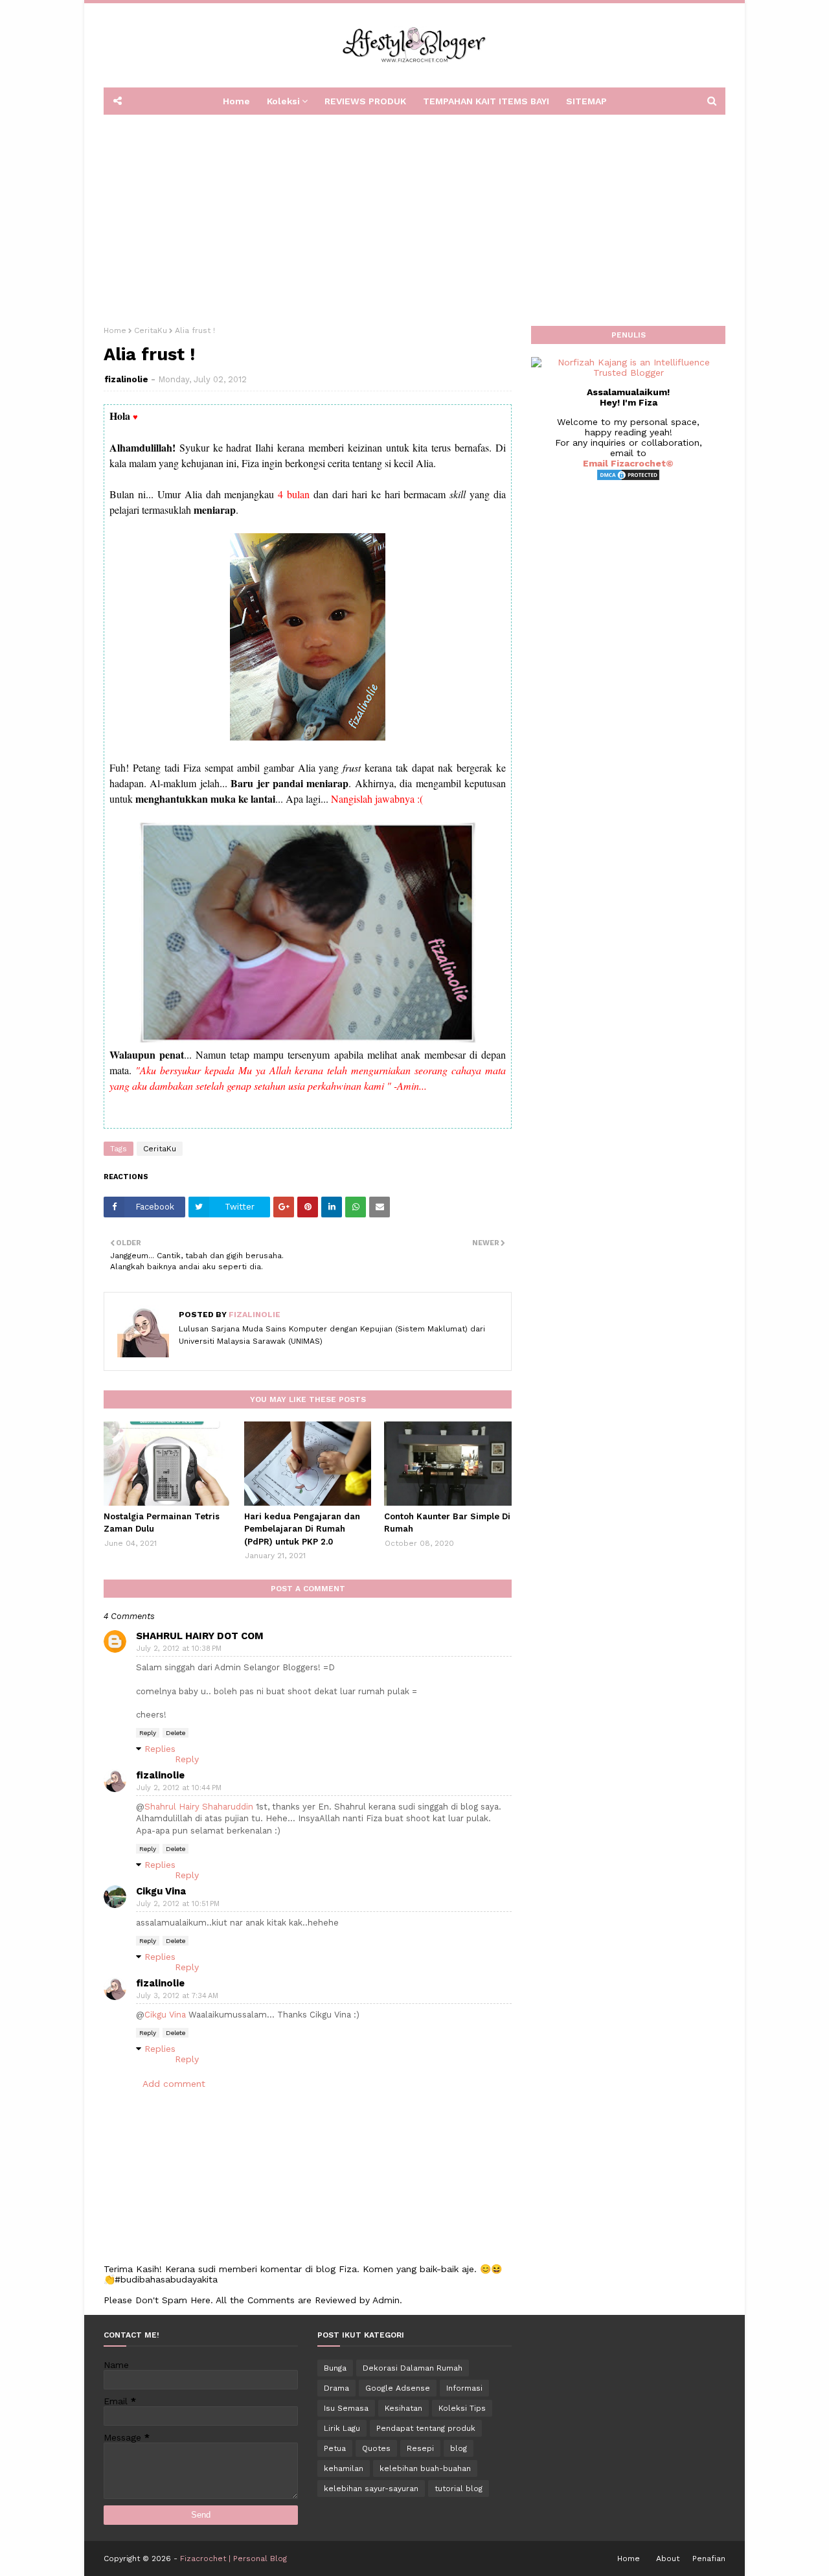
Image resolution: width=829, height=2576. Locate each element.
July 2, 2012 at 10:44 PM (179, 1788)
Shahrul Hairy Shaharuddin (199, 1807)
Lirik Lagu (342, 2428)
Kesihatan (403, 2408)
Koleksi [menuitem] (283, 101)
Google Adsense (398, 2388)
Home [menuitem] (236, 101)
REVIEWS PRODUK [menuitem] (365, 101)
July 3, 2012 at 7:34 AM (177, 1996)
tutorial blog (459, 2489)
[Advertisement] (414, 216)
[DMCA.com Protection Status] (628, 478)
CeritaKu (151, 330)
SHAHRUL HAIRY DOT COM (200, 1636)
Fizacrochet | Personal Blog (233, 2559)
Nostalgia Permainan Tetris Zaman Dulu (162, 1523)
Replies (160, 1749)
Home (115, 330)
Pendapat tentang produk (426, 2428)
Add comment (174, 2084)
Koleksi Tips (462, 2408)
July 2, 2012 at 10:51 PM (178, 1904)
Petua (335, 2448)
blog (459, 2448)
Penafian (709, 2559)
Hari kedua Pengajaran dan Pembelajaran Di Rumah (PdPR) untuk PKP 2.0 (302, 1529)
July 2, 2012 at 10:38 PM (179, 1649)
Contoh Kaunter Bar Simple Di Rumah (447, 1523)
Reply (148, 1733)
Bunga (335, 2368)
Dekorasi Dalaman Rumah (413, 2368)
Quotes (376, 2448)
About (668, 2559)
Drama (336, 2388)
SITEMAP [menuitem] (586, 101)
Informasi (464, 2388)
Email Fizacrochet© (628, 463)
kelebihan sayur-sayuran (371, 2489)
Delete (176, 1733)
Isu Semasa (346, 2408)
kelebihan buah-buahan (425, 2468)
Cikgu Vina (161, 1891)
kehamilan (344, 2468)
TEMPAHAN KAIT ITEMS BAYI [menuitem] (486, 101)
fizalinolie (126, 379)
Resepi (420, 2448)
